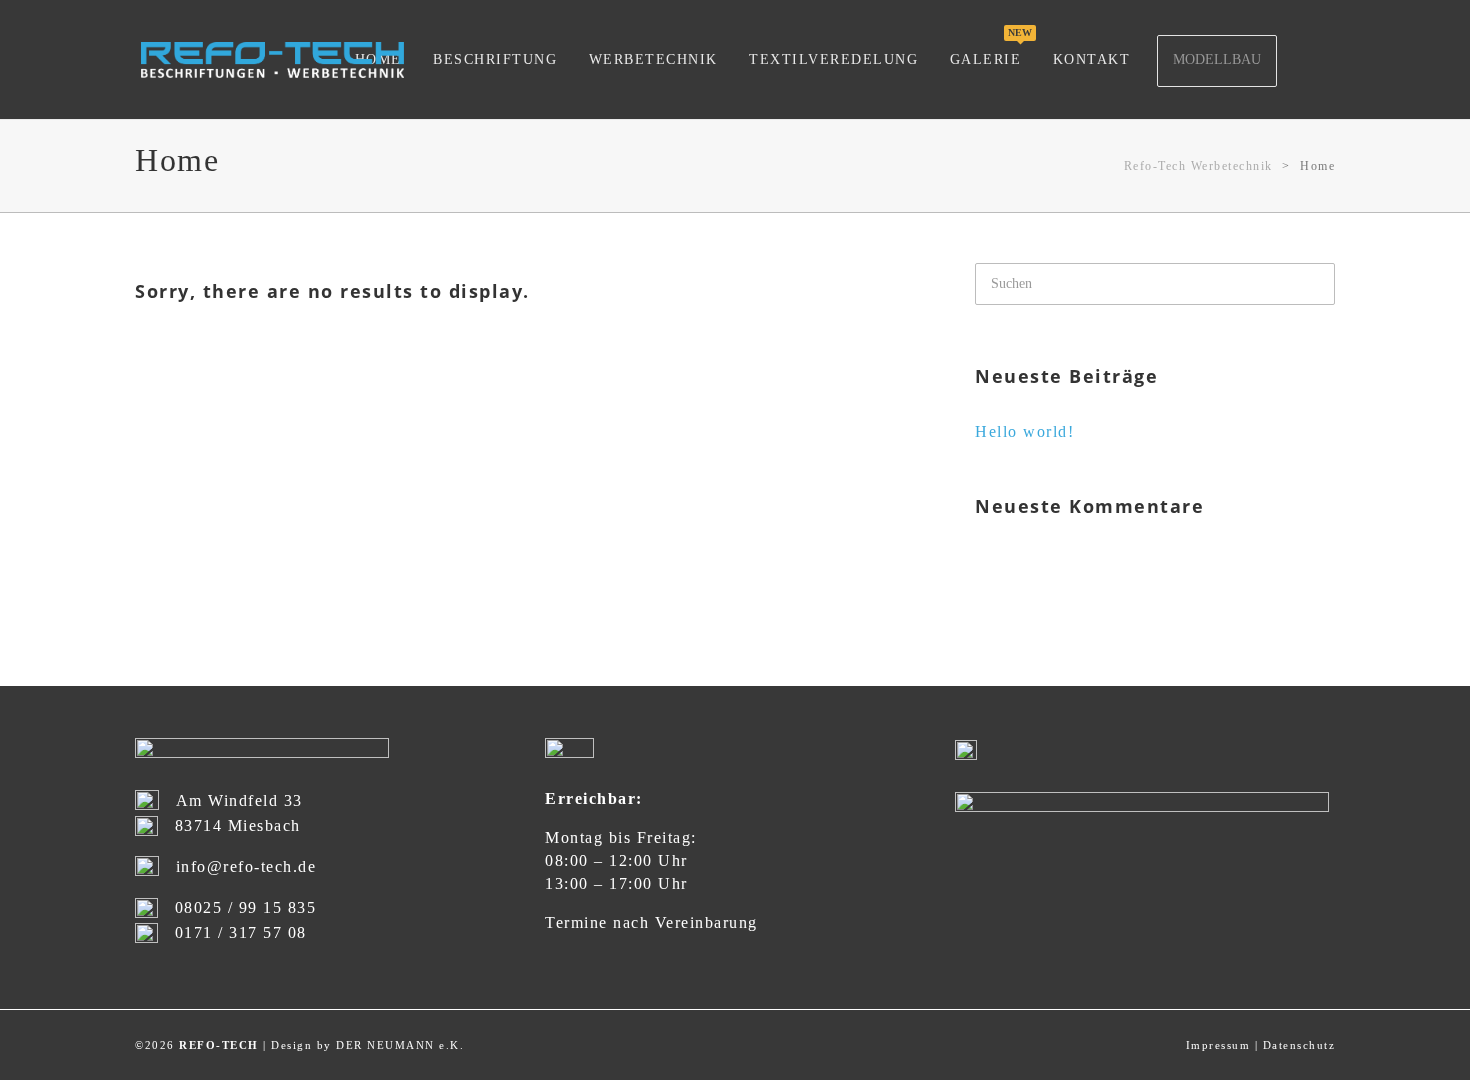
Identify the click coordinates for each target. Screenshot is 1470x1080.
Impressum (1218, 1045)
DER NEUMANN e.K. (400, 1045)
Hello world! (1024, 431)
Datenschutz (1299, 1045)
